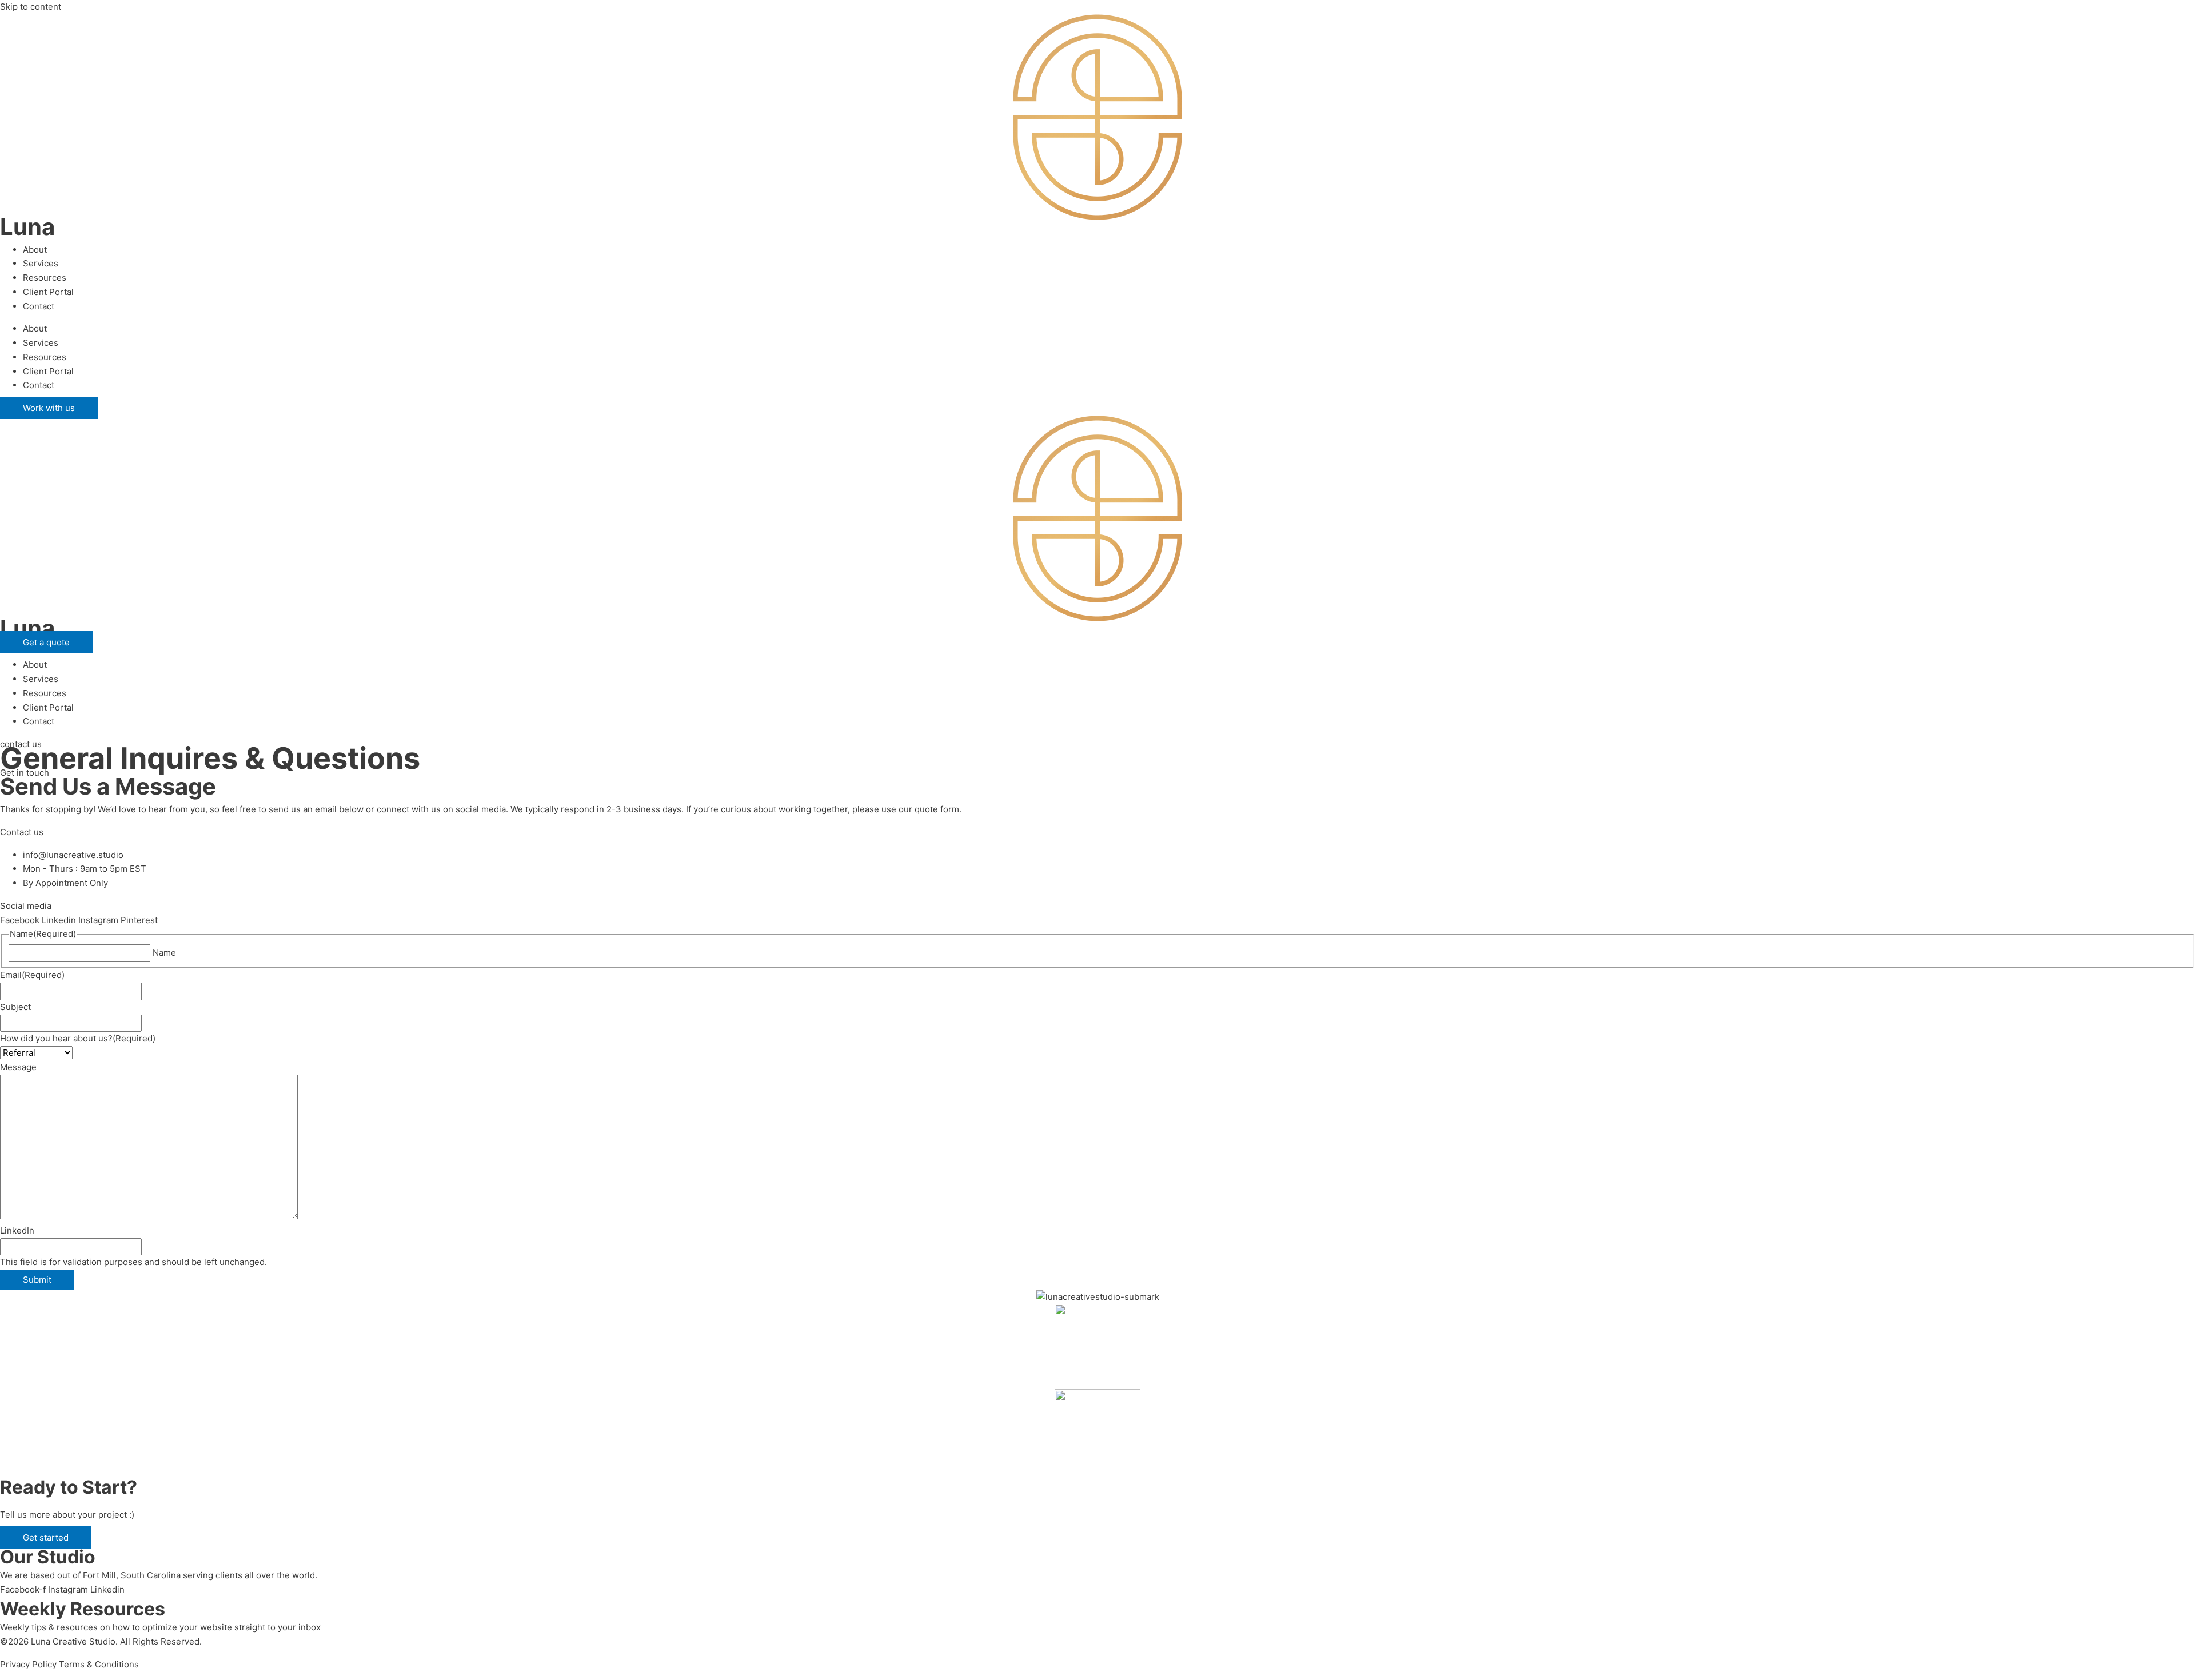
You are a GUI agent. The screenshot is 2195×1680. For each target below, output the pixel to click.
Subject (15, 1007)
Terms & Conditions (99, 1664)
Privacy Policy (28, 1664)
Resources (45, 278)
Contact (39, 306)
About (35, 250)
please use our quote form (906, 809)
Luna (27, 227)
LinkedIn (17, 1230)
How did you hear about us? (78, 1038)
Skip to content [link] (31, 7)
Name (164, 953)
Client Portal (48, 292)
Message (18, 1067)
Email (32, 975)
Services (41, 263)
